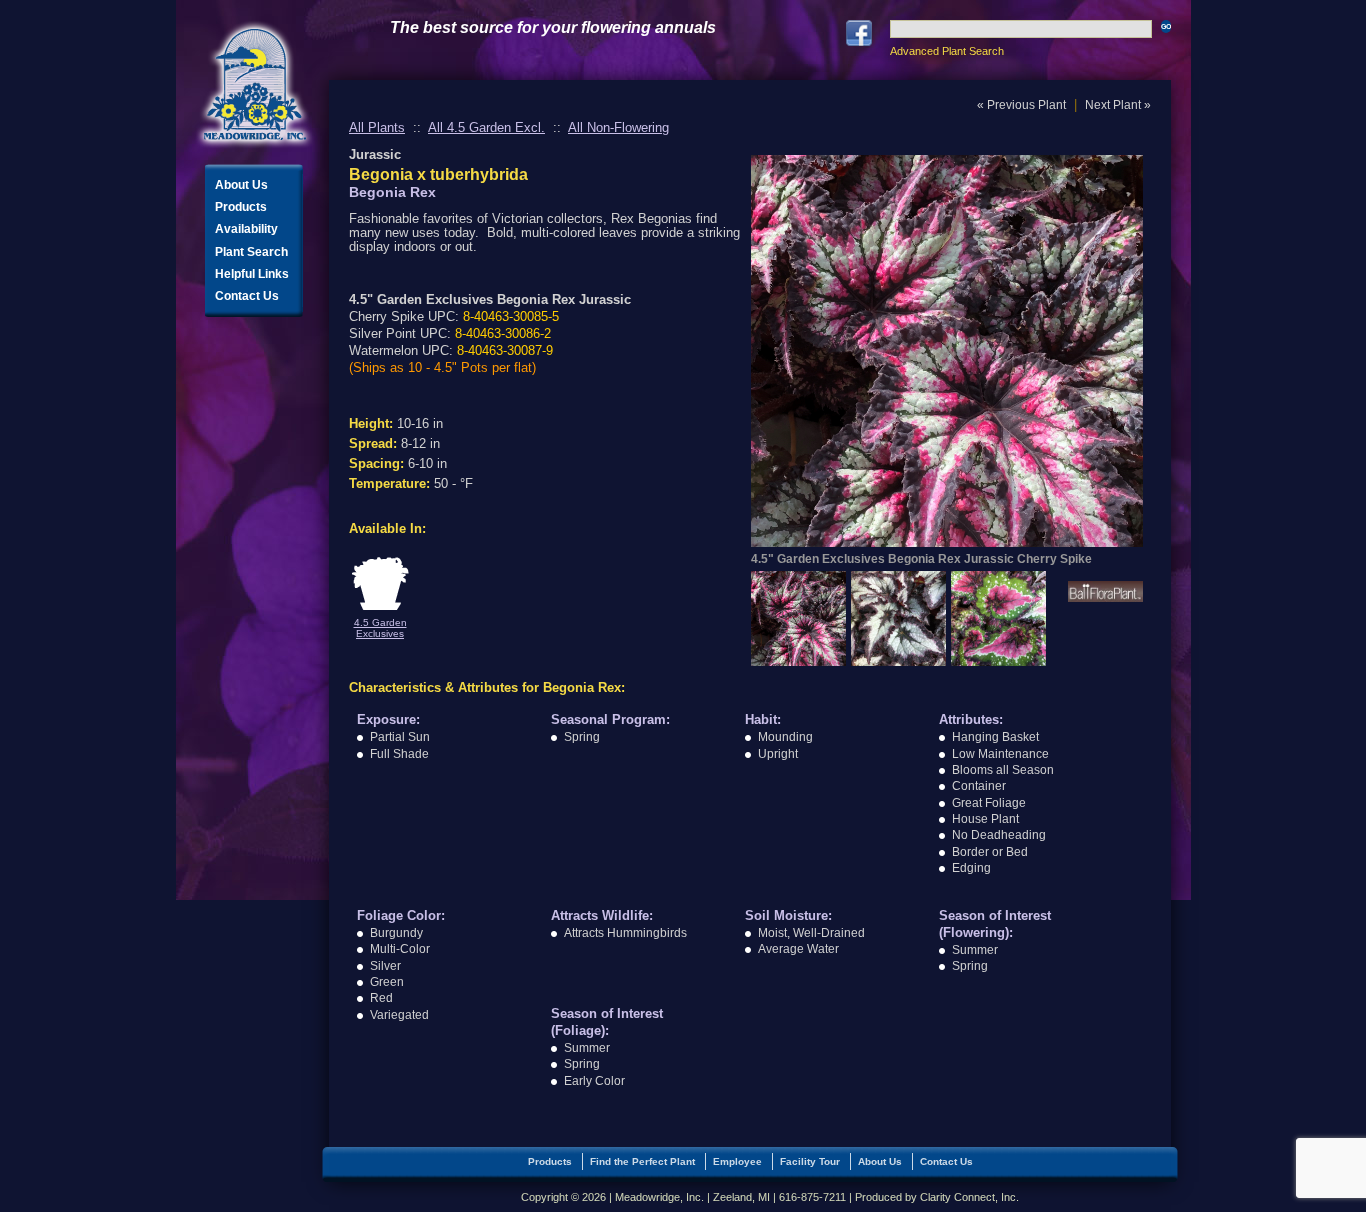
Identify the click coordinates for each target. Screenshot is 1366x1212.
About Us (241, 185)
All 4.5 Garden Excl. (486, 127)
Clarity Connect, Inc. (969, 1197)
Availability (246, 229)
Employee (737, 1161)
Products (241, 207)
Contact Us (247, 296)
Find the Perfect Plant (642, 1161)
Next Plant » (1118, 105)
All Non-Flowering (618, 127)
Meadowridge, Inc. (255, 84)
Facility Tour (810, 1161)
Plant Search (251, 252)
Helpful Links (252, 274)
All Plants (377, 127)
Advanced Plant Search (947, 51)
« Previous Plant (1021, 105)
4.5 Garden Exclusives (380, 628)
